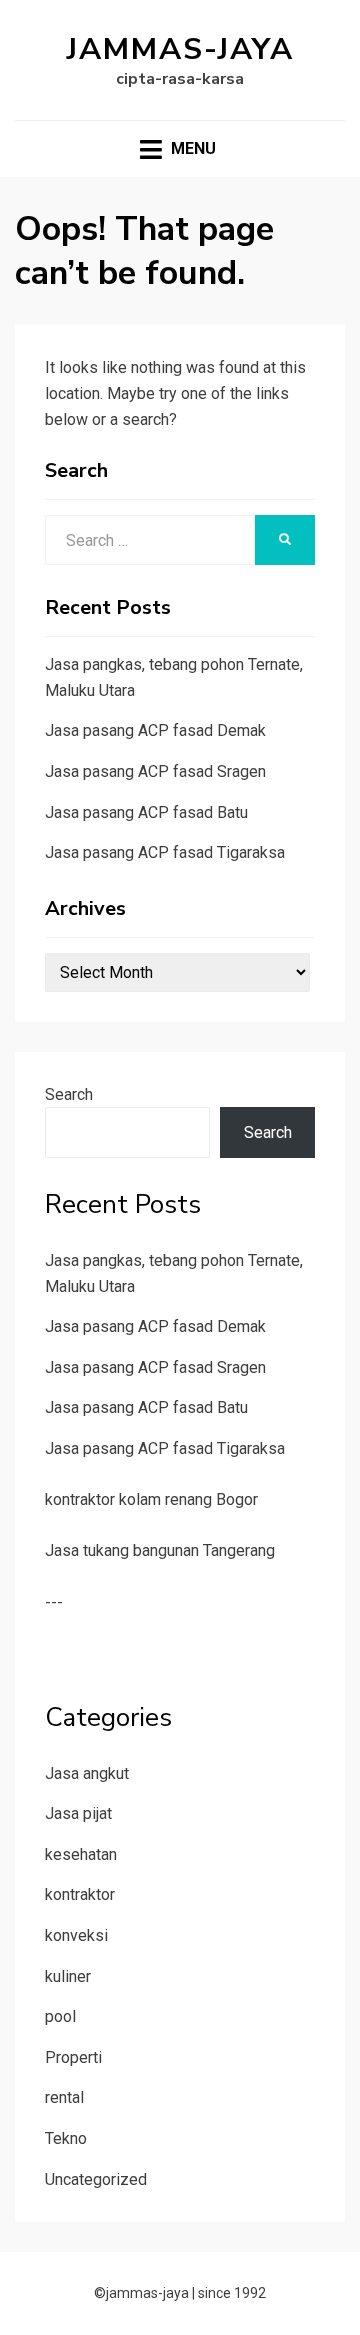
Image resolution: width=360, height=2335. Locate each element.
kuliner (68, 1976)
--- (54, 1602)
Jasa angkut (87, 1773)
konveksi (76, 1935)
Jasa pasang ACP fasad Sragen (155, 771)
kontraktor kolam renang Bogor (151, 1499)
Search (69, 1094)
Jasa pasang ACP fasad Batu (146, 812)
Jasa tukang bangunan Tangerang (160, 1550)
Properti (73, 2057)
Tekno (66, 2138)
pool (60, 2016)
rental (64, 2097)
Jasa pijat (78, 1813)
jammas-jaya (180, 49)
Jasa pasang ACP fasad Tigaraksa (165, 852)
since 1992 (232, 2293)
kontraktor (80, 1894)
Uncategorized (96, 2179)
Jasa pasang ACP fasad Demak (155, 730)
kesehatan (81, 1854)
